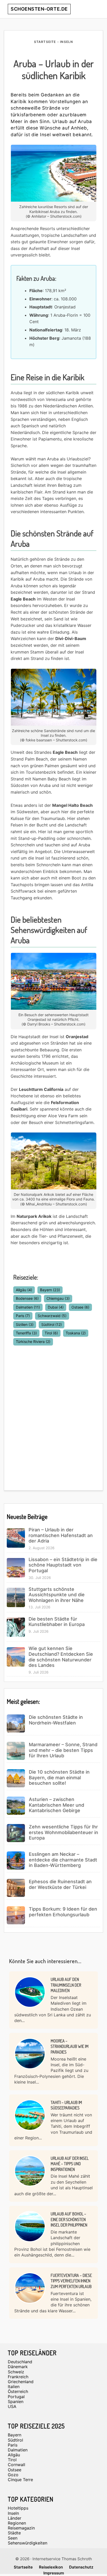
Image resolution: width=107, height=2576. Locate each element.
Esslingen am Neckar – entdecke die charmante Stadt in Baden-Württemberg (63, 1860)
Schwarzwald (52, 1316)
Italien (14, 2387)
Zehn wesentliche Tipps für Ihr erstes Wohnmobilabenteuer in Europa (63, 1832)
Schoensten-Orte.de (39, 9)
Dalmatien (28, 1307)
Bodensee (27, 1298)
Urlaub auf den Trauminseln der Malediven (66, 1985)
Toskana (76, 1333)
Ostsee (80, 1307)
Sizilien (25, 1324)
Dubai (56, 1307)
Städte (14, 2533)
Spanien (16, 2402)
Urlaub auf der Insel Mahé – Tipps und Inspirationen (70, 2164)
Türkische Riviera (33, 1342)
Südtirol (52, 1324)
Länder (15, 2518)
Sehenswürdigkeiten (28, 2543)
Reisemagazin (21, 2528)
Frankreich (18, 2377)
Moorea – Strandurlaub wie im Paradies (70, 2046)
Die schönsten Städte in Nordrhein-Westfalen (56, 1720)
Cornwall (16, 2465)
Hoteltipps (18, 2508)
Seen (13, 2538)
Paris (23, 1316)
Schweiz (16, 2372)
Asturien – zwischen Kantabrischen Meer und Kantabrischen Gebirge (56, 1805)
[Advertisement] (53, 1415)
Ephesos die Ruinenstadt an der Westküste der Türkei (60, 1884)
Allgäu (24, 1290)
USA (12, 2406)
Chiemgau (58, 1298)
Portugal (16, 2397)
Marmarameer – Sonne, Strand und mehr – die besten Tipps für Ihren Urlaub (63, 1750)
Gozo (13, 2475)
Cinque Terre (20, 2480)
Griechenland (21, 2382)
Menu (93, 9)
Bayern (50, 1290)
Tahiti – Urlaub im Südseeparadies (66, 2105)
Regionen (17, 2523)
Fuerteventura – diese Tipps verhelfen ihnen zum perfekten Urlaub (71, 2281)
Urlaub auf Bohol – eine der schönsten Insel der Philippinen (69, 2219)
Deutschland (20, 2362)
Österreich (18, 2391)
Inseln (13, 2513)
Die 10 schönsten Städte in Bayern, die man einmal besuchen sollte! (59, 1777)
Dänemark (18, 2367)
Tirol (51, 1333)
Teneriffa (26, 1333)
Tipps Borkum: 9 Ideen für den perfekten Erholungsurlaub (63, 1912)
